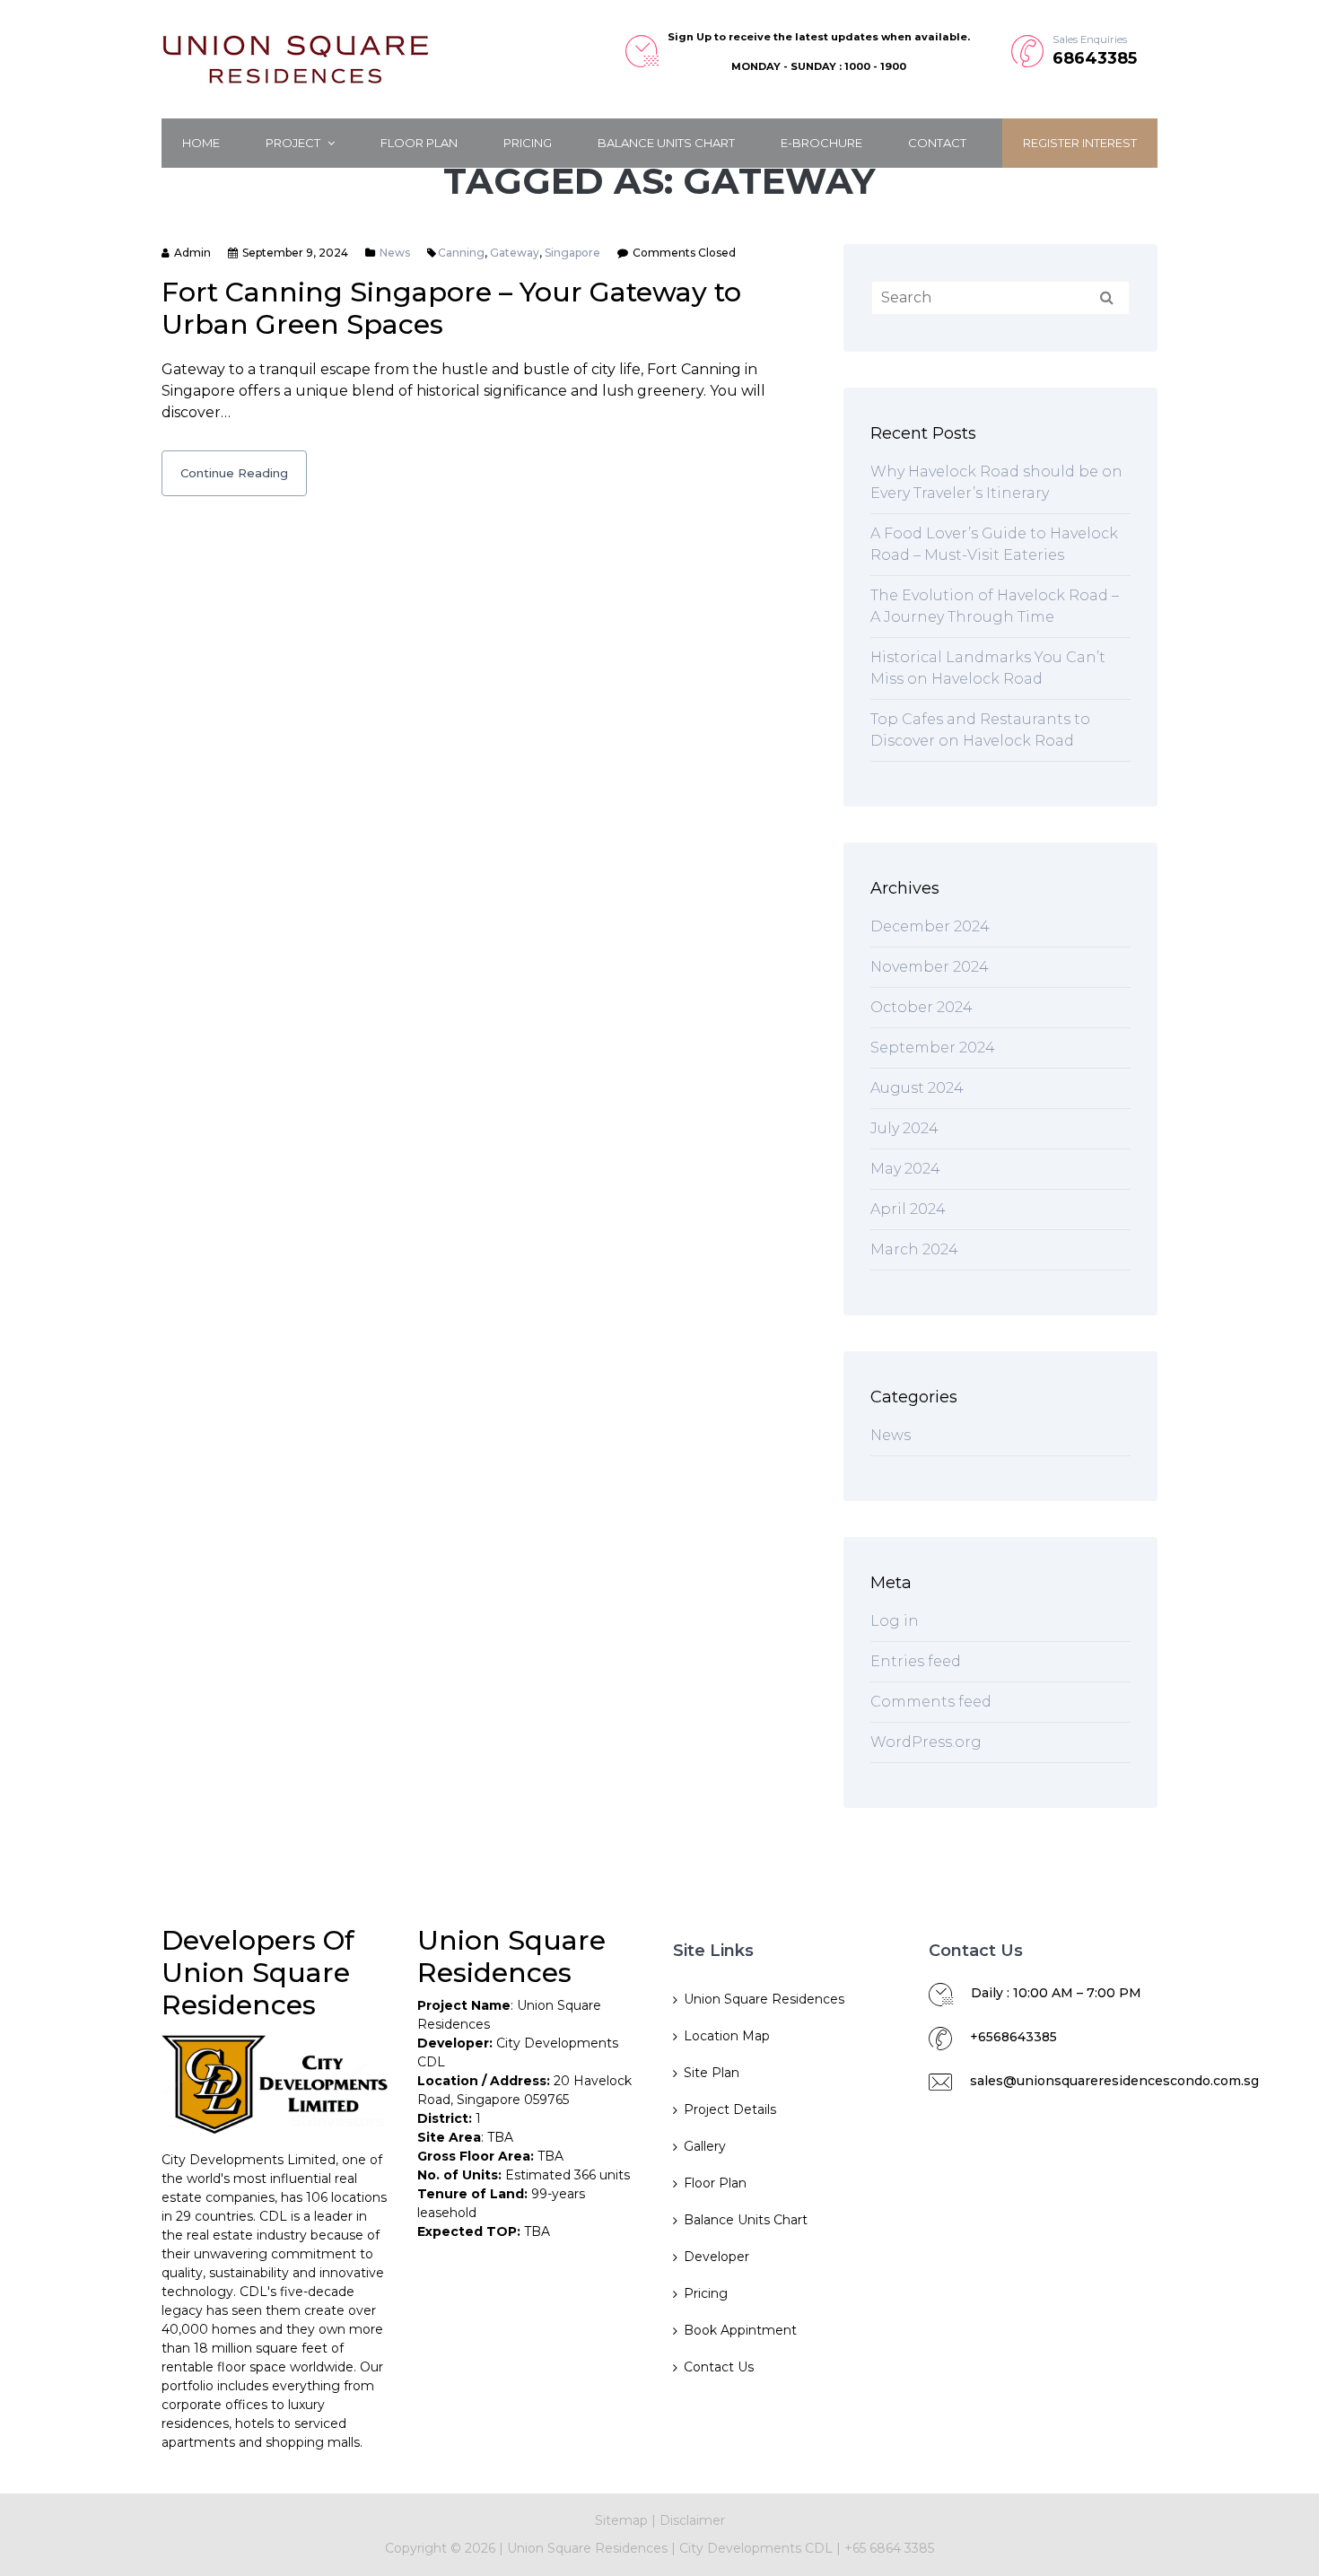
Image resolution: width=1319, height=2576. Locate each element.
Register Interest (1080, 143)
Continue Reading (234, 473)
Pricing (528, 143)
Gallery (705, 2146)
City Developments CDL (758, 2548)
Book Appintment (740, 2330)
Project (294, 143)
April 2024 (908, 1209)
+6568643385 (1013, 2037)
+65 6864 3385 (889, 2548)
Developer (716, 2257)
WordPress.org (926, 1742)
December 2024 (930, 926)
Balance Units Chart (666, 143)
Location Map (727, 2036)
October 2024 (922, 1007)
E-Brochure (821, 143)
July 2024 (904, 1128)
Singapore (572, 253)
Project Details (730, 2109)
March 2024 (914, 1249)
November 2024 (930, 967)
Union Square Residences (764, 1999)
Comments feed (931, 1702)
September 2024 (933, 1048)
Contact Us (719, 2367)
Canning (461, 253)
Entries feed (916, 1661)
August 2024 (917, 1088)
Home (201, 143)
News (395, 253)
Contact (937, 143)
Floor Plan (419, 143)
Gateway (515, 253)
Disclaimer (692, 2520)
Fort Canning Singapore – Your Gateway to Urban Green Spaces (451, 308)
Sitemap (621, 2520)
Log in (895, 1621)
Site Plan (712, 2073)
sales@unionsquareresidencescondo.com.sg (1114, 2081)
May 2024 (905, 1169)
